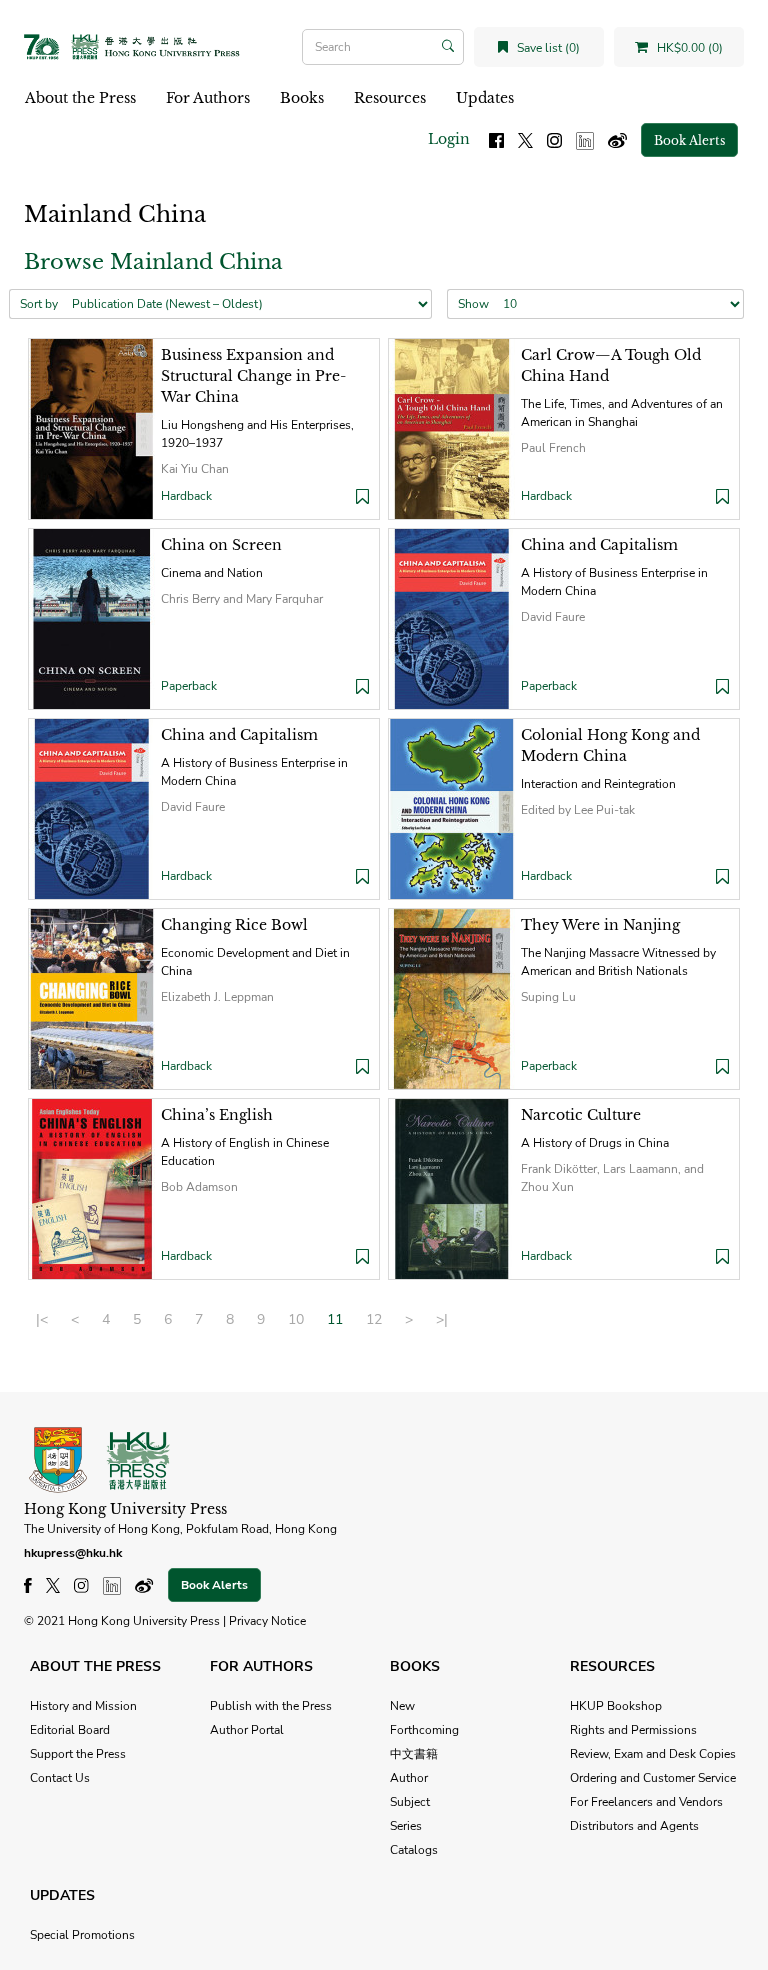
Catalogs (414, 1850)
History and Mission (83, 1706)
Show (473, 304)
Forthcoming (424, 1730)
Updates (485, 98)
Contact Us (60, 1778)
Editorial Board (70, 1730)
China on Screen (221, 545)
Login (449, 139)
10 (296, 1319)
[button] (362, 498)
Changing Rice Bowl (234, 925)
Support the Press (78, 1754)
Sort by (39, 304)
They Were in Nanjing (600, 925)
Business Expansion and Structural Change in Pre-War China (253, 376)
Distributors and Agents (634, 1826)
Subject (410, 1802)
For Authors (208, 98)
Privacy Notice (267, 1621)
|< (42, 1319)
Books (302, 98)
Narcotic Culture (581, 1115)
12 (374, 1319)
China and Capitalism (599, 545)
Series (406, 1826)
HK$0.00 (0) (688, 48)
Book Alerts (689, 140)
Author (409, 1778)
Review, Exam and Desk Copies (653, 1754)
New (402, 1706)
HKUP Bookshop (616, 1706)
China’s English (217, 1115)
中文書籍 (414, 1754)
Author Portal (247, 1730)
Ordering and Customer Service (653, 1778)
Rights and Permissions (633, 1730)
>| (442, 1319)
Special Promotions (82, 1935)
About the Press (80, 98)
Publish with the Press (271, 1706)
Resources (390, 98)
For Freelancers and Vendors (646, 1802)
